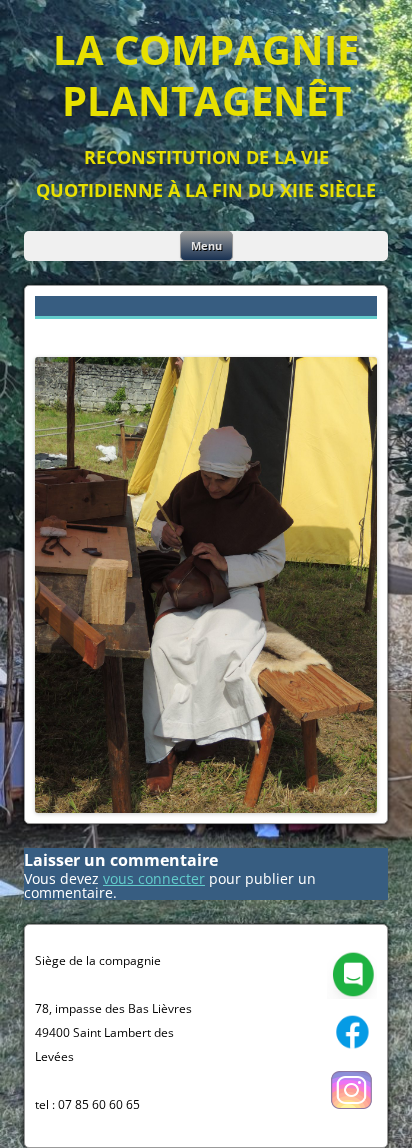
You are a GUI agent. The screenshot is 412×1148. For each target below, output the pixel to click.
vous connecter (154, 878)
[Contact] (352, 994)
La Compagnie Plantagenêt (206, 75)
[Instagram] (352, 1110)
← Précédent (78, 332)
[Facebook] (352, 1052)
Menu (206, 245)
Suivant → (343, 332)
